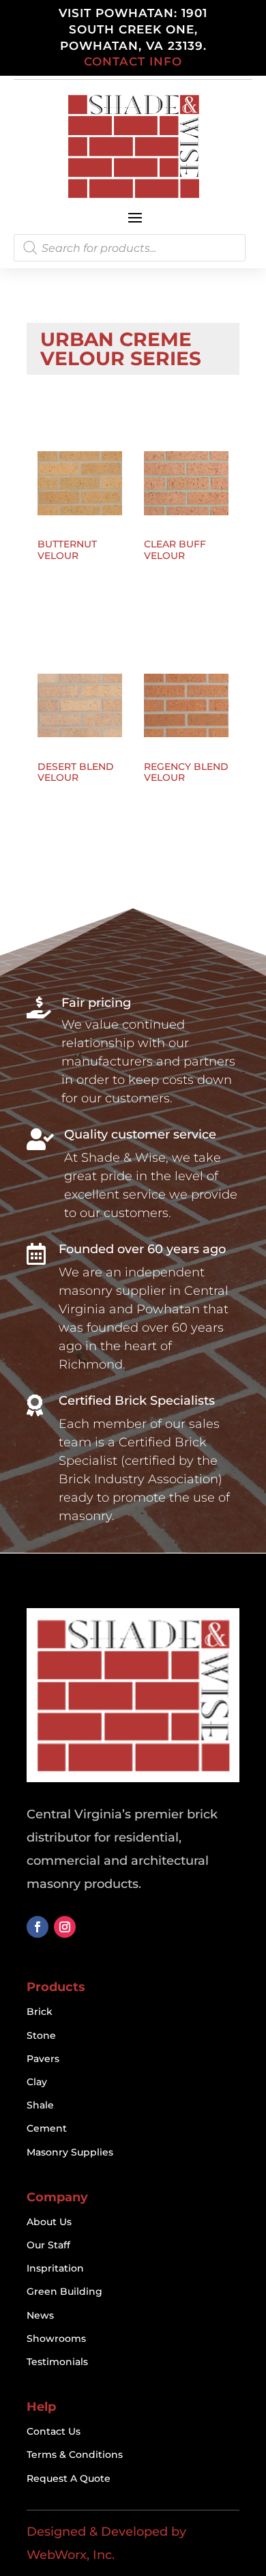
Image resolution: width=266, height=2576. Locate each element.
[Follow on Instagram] (65, 1927)
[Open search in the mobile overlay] (130, 248)
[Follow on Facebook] (38, 1927)
